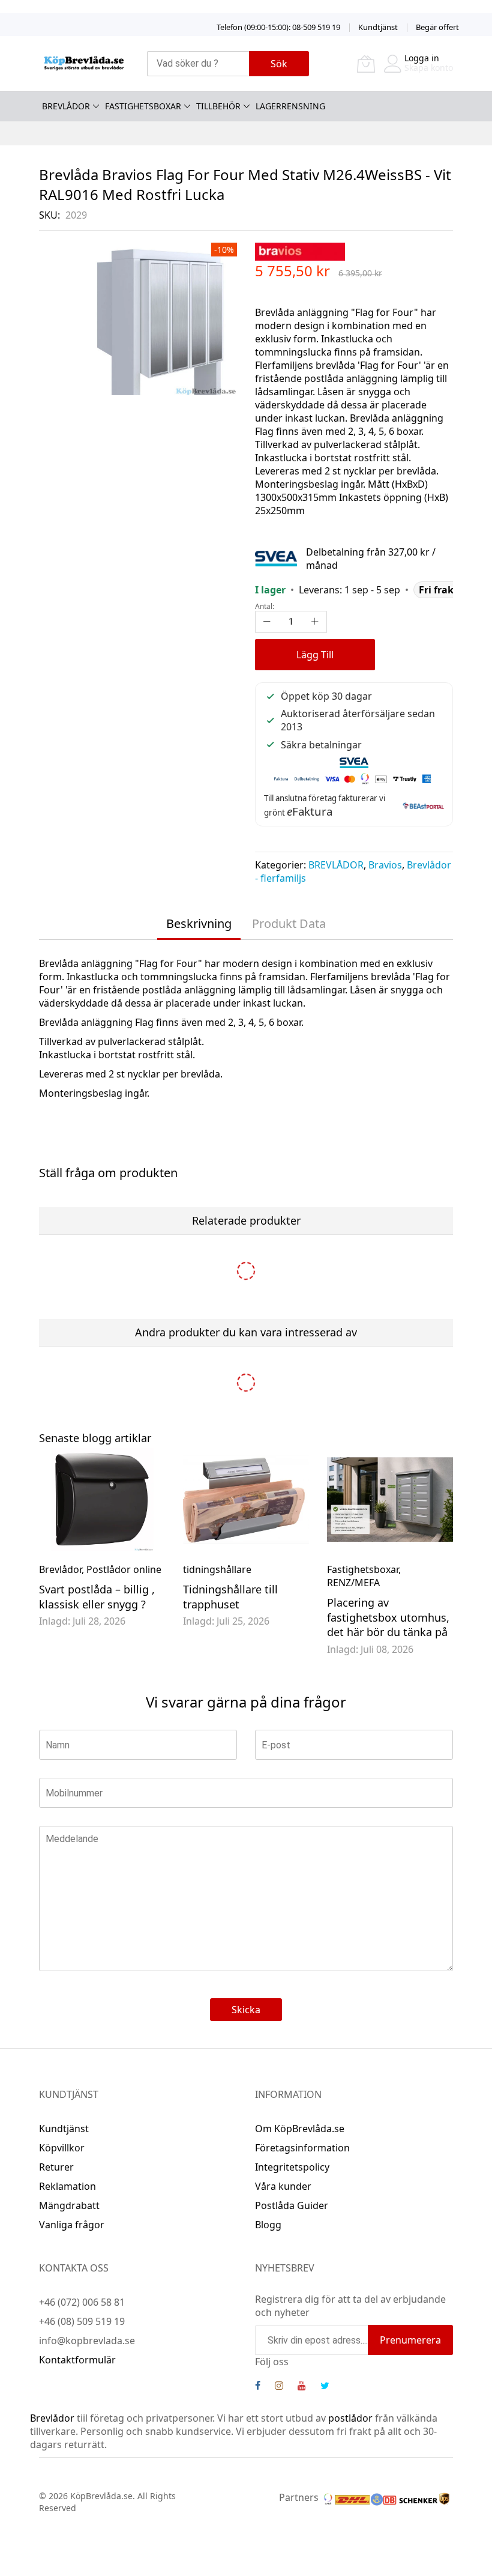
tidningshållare (217, 1569)
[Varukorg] (366, 64)
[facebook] (258, 2387)
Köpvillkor (62, 2148)
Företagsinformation (302, 2148)
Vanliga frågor (72, 2225)
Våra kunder (283, 2186)
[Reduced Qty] (267, 622)
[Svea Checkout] (280, 557)
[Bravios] (300, 250)
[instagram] (279, 2387)
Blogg (268, 2225)
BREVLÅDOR (336, 865)
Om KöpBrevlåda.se (300, 2129)
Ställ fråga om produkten (108, 1173)
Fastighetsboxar (363, 1569)
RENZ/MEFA (353, 1583)
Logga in (422, 58)
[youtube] (302, 2387)
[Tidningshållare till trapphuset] (246, 1499)
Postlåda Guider (292, 2205)
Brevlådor (60, 1569)
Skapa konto (429, 68)
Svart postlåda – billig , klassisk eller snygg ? (97, 1597)
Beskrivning (199, 923)
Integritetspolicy (292, 2167)
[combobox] (198, 64)
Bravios (385, 865)
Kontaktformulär (77, 2360)
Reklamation (67, 2186)
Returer (56, 2167)
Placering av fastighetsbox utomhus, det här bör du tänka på (388, 1617)
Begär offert (437, 27)
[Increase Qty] (315, 622)
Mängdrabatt (69, 2205)
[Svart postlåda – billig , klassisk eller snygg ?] (102, 1499)
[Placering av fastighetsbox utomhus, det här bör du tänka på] (390, 1499)
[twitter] (325, 2387)
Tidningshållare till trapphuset (230, 1597)
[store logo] (84, 63)
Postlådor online (124, 1569)
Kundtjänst (378, 27)
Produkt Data (289, 923)
